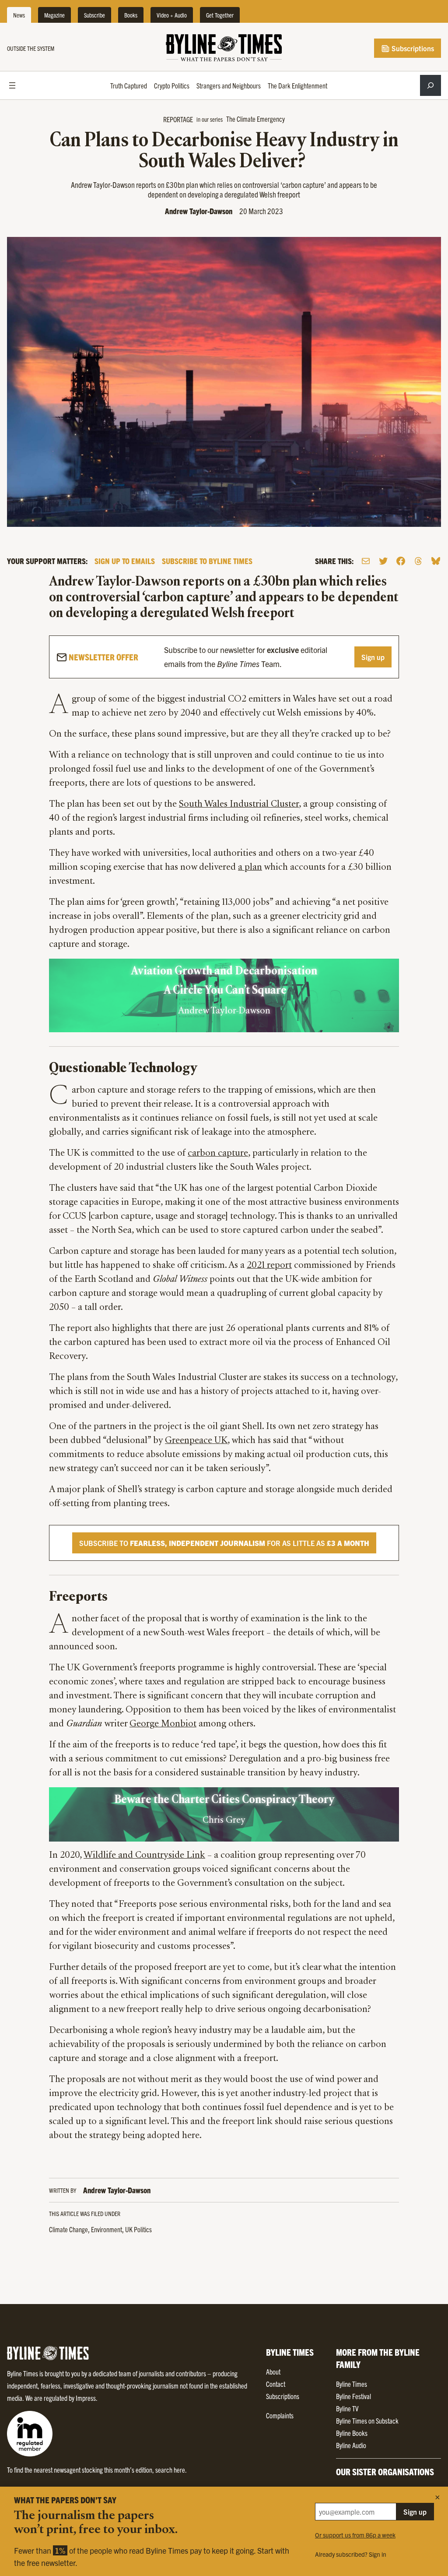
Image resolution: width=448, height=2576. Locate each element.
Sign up (373, 657)
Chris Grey (224, 1821)
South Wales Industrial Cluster (239, 805)
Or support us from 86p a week (355, 2535)
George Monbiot (163, 1724)
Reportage (178, 119)
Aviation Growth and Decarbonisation (224, 972)
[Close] (437, 2497)
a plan (250, 868)
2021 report (269, 1266)
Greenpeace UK (196, 1441)
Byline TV (347, 2408)
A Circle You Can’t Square (224, 991)
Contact (276, 2384)
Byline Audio (351, 2445)
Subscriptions (412, 48)
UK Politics (138, 2229)
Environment (107, 2229)
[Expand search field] (430, 85)
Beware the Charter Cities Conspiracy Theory (224, 1800)
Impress (86, 2398)
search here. (171, 2470)
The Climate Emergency (255, 119)
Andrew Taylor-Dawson (199, 211)
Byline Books (352, 2433)
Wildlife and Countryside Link (144, 1856)
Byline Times (352, 2384)
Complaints (280, 2415)
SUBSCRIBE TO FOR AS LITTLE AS (224, 1543)
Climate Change (68, 2229)
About (273, 2371)
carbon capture (218, 1154)
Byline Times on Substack (367, 2421)
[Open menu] (12, 85)
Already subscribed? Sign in (351, 2554)
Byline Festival (353, 2396)
